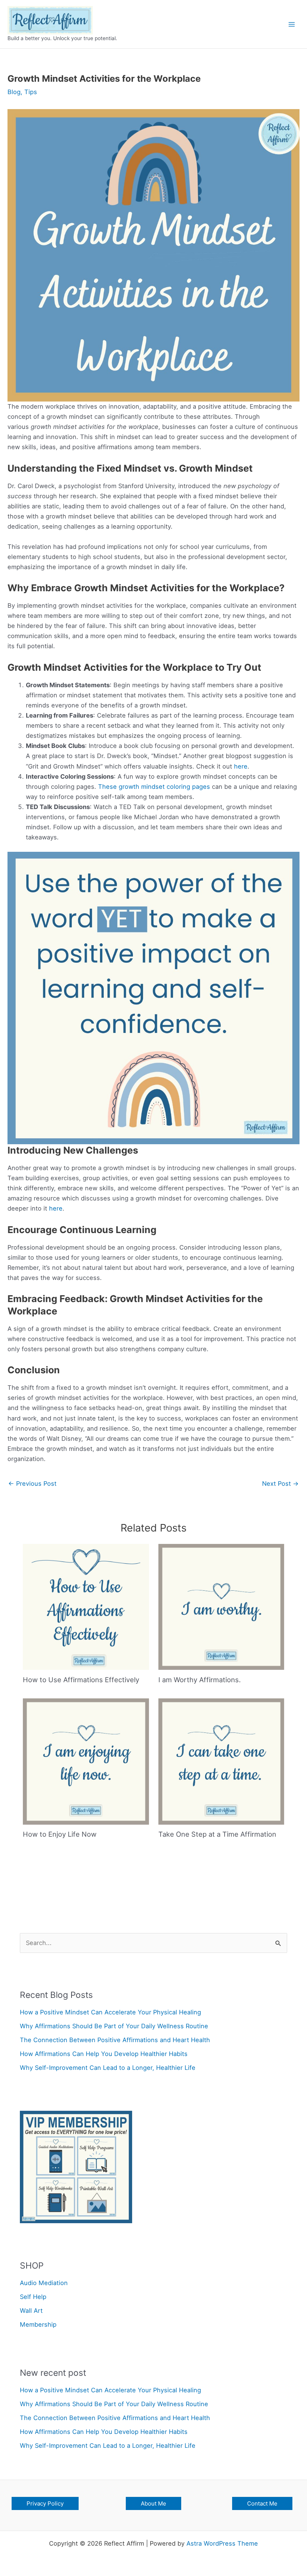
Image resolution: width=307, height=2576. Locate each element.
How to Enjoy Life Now (60, 1834)
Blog (14, 92)
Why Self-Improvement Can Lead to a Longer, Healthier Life (108, 2068)
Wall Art (31, 2311)
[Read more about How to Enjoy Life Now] (86, 1761)
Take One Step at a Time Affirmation (217, 1834)
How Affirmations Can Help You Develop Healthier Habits (104, 2054)
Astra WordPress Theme (222, 2543)
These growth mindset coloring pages (154, 787)
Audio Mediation (44, 2283)
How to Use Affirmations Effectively (81, 1680)
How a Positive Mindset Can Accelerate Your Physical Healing (110, 2012)
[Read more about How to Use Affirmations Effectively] (86, 1606)
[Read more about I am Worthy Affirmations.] (221, 1606)
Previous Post (32, 1484)
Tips (31, 92)
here (241, 766)
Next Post (280, 1484)
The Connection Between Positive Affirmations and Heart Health (115, 2040)
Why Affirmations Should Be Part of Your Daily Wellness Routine (114, 2026)
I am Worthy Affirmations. (200, 1680)
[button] (45, 2503)
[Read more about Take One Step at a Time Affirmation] (221, 1761)
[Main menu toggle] (291, 24)
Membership (38, 2324)
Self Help (33, 2297)
